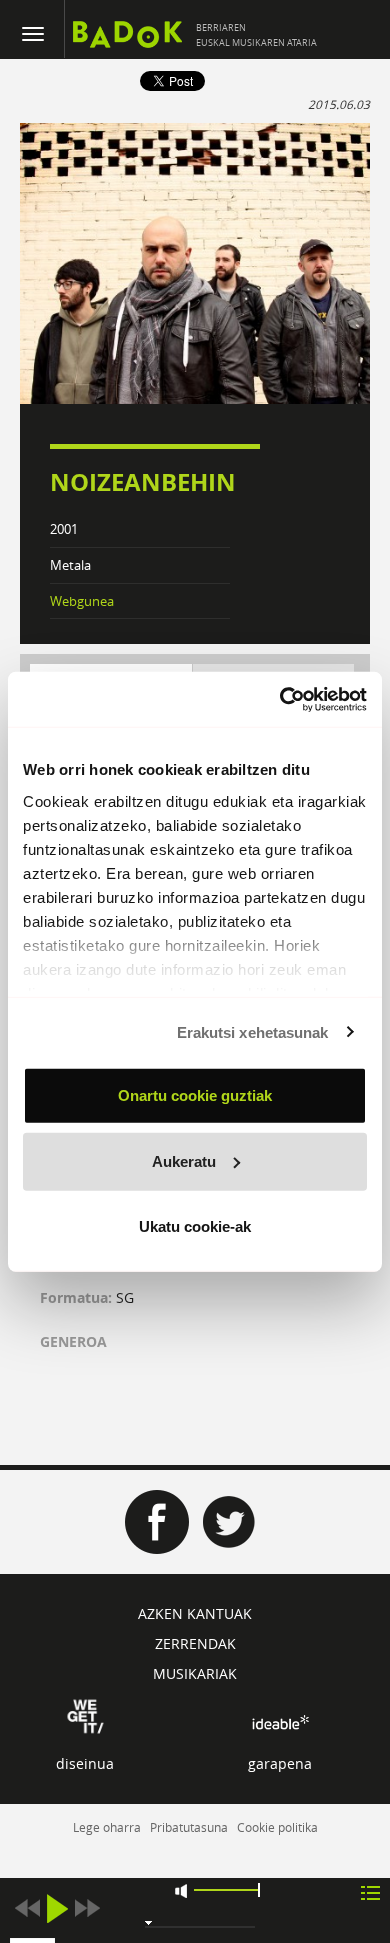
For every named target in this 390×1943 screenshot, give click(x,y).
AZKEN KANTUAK (195, 1613)
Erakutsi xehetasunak (253, 1031)
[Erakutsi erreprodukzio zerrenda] (370, 1891)
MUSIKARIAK (195, 1673)
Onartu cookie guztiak (195, 1095)
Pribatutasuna (189, 1827)
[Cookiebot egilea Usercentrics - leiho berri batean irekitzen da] (280, 699)
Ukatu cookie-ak (195, 1226)
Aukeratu (184, 1160)
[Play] (57, 1908)
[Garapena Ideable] (280, 1722)
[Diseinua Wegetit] (85, 1714)
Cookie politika (277, 1827)
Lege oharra (107, 1827)
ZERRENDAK (195, 1643)
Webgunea (82, 601)
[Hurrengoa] (87, 1908)
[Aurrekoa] (27, 1908)
